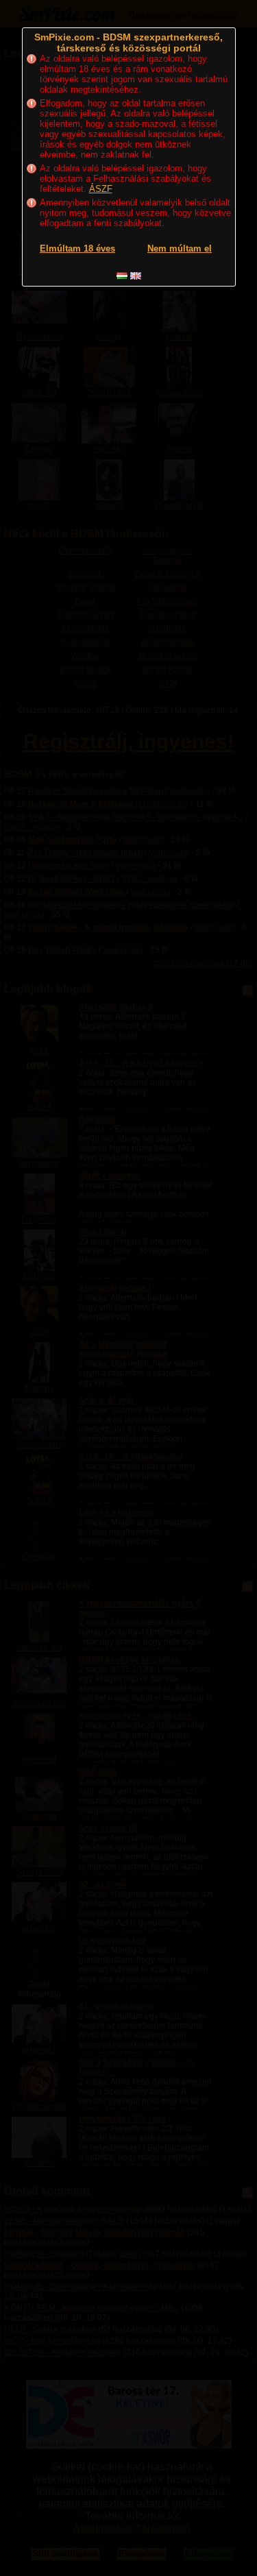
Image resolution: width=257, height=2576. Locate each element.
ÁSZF (101, 189)
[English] (136, 276)
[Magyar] (122, 276)
